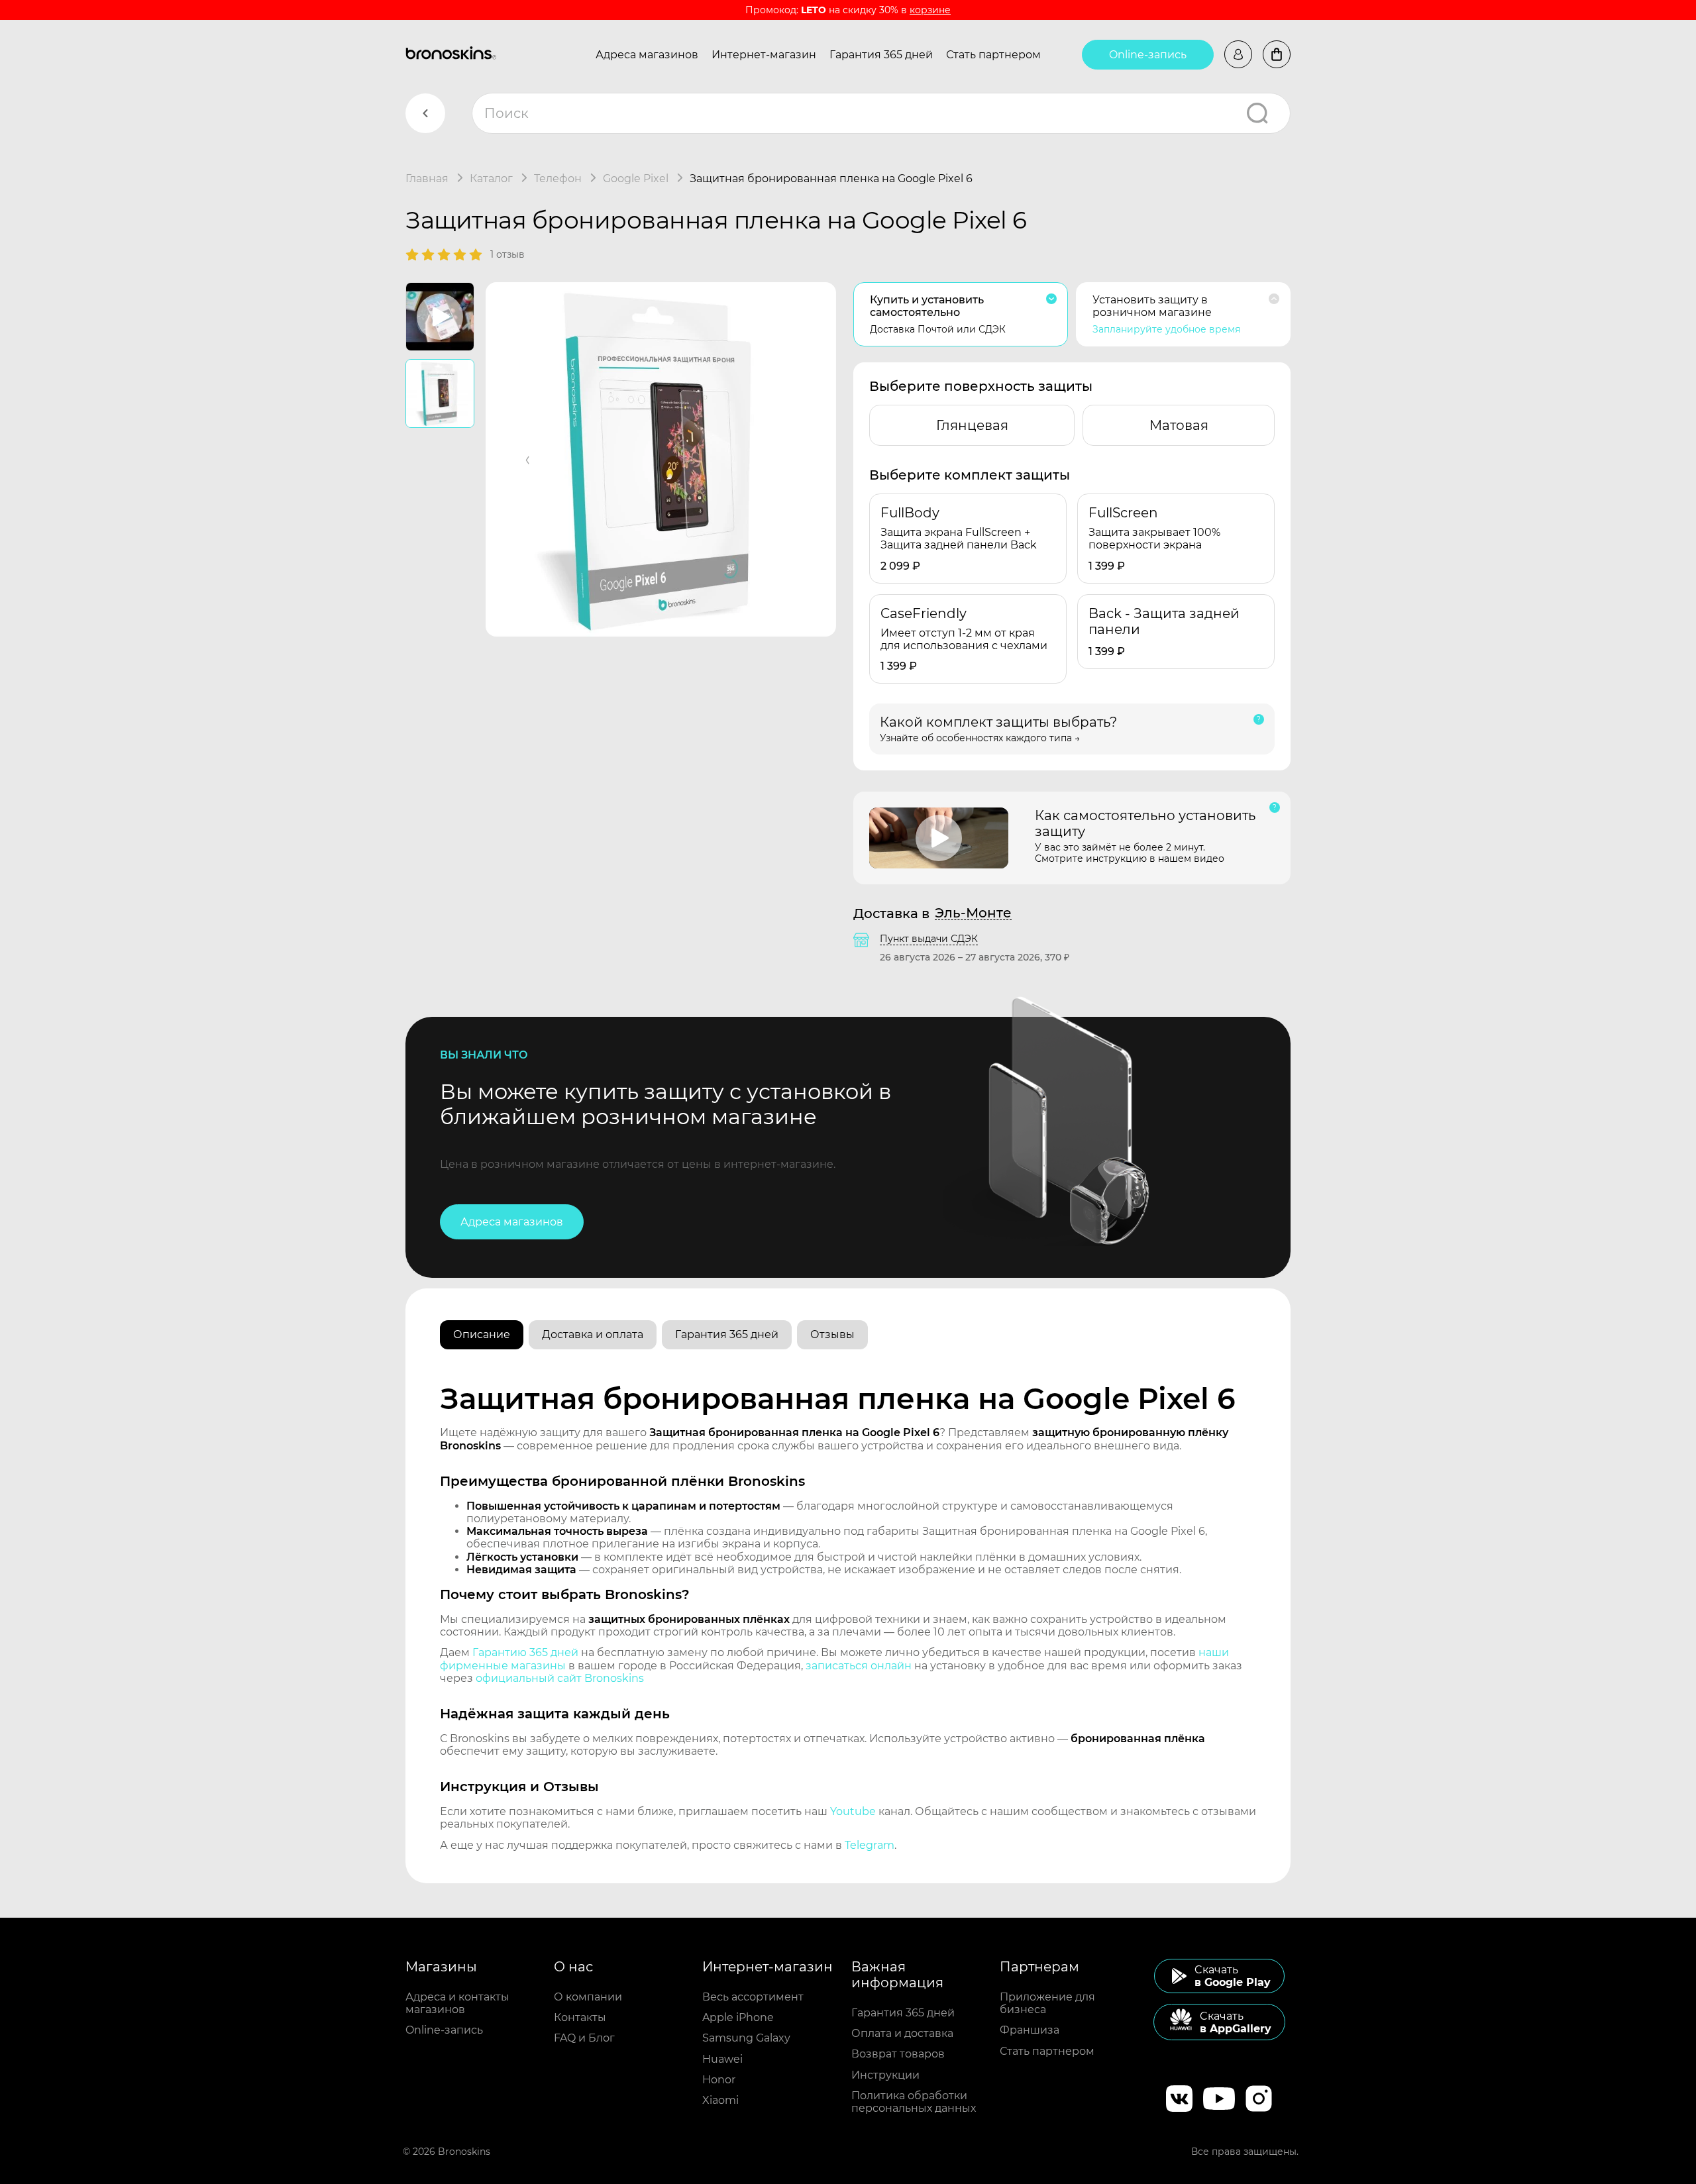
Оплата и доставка (902, 2033)
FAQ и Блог (584, 2038)
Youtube (853, 1811)
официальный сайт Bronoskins (560, 1678)
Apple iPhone (738, 2017)
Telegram (870, 1845)
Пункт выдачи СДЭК (929, 939)
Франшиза (1030, 2030)
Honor (719, 2080)
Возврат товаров (898, 2054)
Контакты (580, 2017)
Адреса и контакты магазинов (457, 2003)
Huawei (722, 2059)
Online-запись (1148, 55)
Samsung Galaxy (746, 2038)
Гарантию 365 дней (525, 1652)
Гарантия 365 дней (881, 55)
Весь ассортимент (753, 1997)
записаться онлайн (859, 1666)
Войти (1238, 54)
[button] (528, 459)
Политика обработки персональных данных (914, 2102)
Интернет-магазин (764, 55)
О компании (588, 1997)
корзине (930, 10)
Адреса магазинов (647, 55)
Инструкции (885, 2075)
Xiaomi (720, 2100)
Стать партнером (993, 55)
